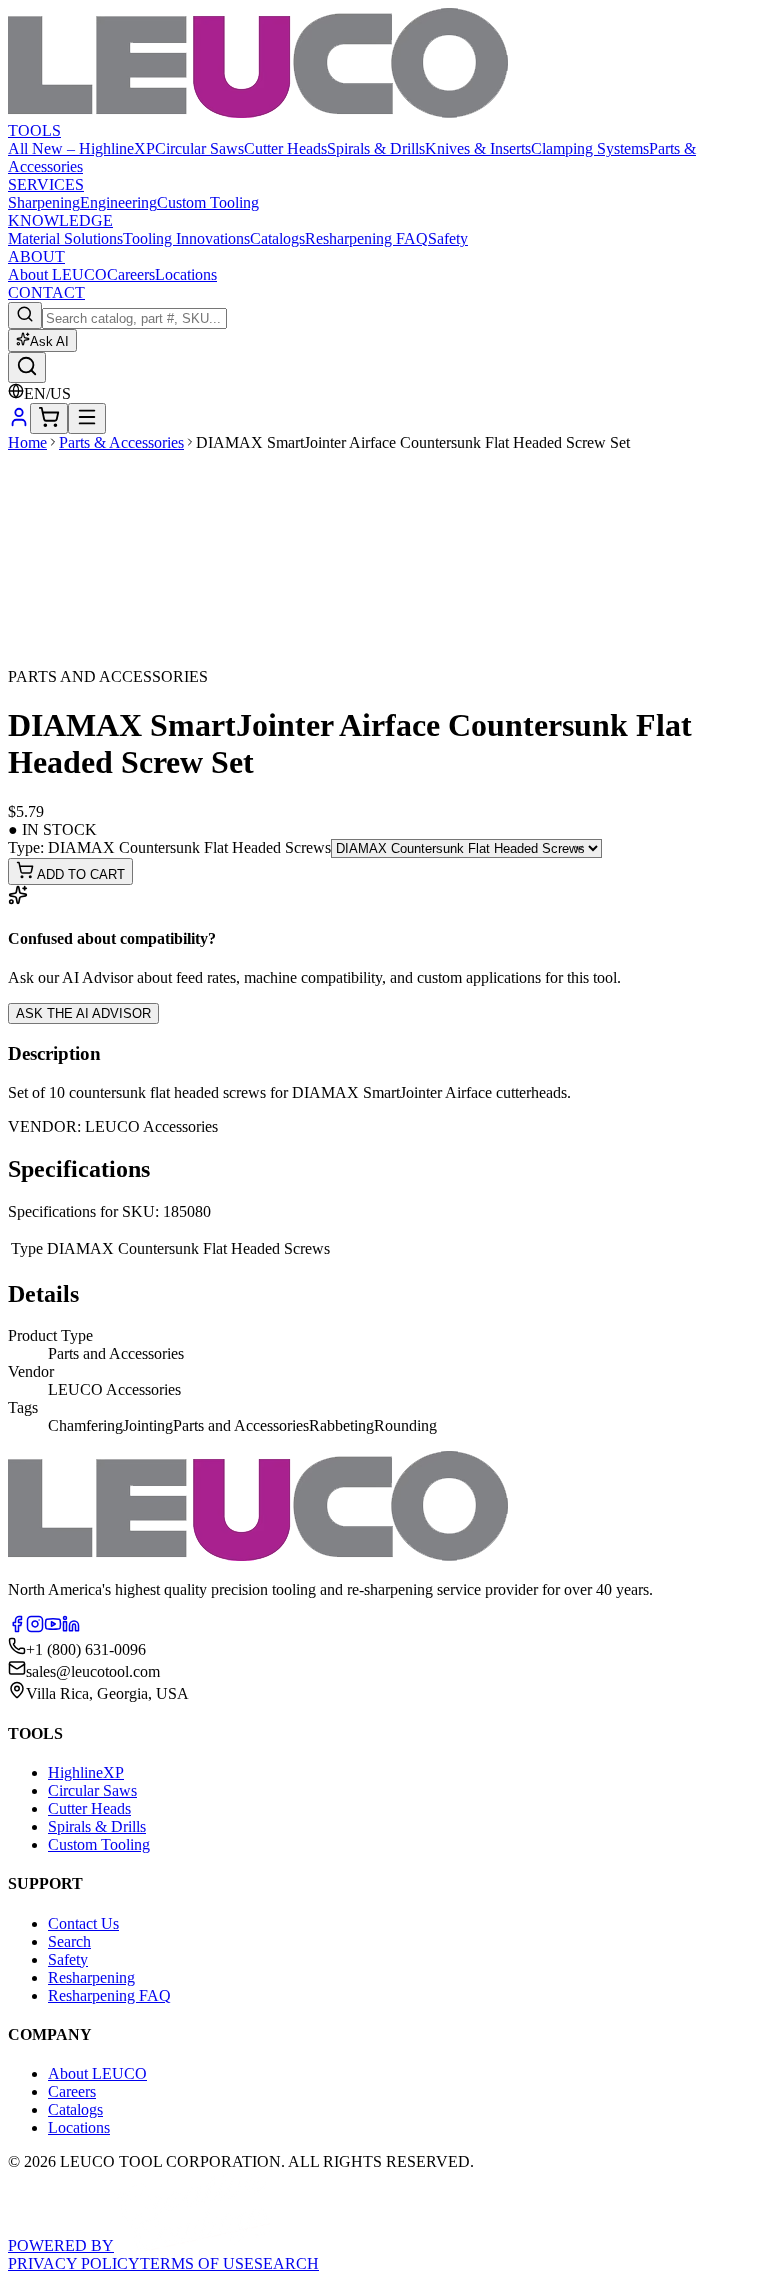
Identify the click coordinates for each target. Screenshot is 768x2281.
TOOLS (34, 130)
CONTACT (46, 292)
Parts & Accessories (121, 442)
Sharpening (44, 202)
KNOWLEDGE (60, 220)
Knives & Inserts (478, 148)
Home (27, 442)
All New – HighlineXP (81, 148)
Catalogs (277, 238)
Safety (448, 238)
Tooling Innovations (186, 238)
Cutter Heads (285, 148)
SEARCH (286, 2263)
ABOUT (36, 256)
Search (69, 1941)
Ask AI (49, 341)
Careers (131, 274)
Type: (169, 847)
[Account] (19, 422)
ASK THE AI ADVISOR (83, 1013)
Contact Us (83, 1923)
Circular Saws (199, 148)
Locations (186, 274)
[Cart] (49, 418)
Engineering (118, 202)
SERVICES (46, 184)
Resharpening (91, 1977)
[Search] (27, 367)
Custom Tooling (208, 202)
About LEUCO (57, 274)
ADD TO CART (79, 874)
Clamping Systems (590, 148)
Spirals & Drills (376, 148)
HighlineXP (86, 1772)
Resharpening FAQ (366, 238)
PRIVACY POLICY (74, 2263)
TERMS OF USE (197, 2263)
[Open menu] (87, 418)
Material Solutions (65, 238)
